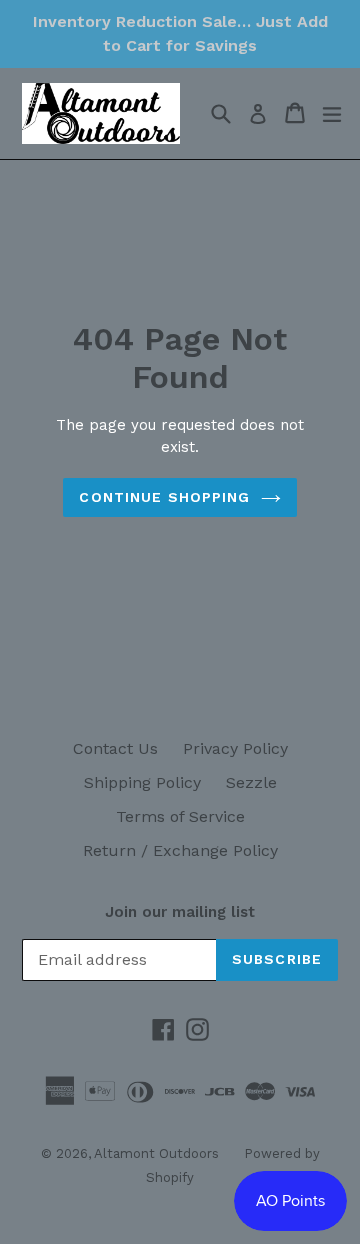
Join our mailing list (180, 912)
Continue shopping (164, 497)
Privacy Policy (235, 748)
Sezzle (251, 782)
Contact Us (115, 748)
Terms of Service (180, 816)
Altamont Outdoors (156, 1153)
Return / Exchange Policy (180, 850)
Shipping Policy (142, 782)
